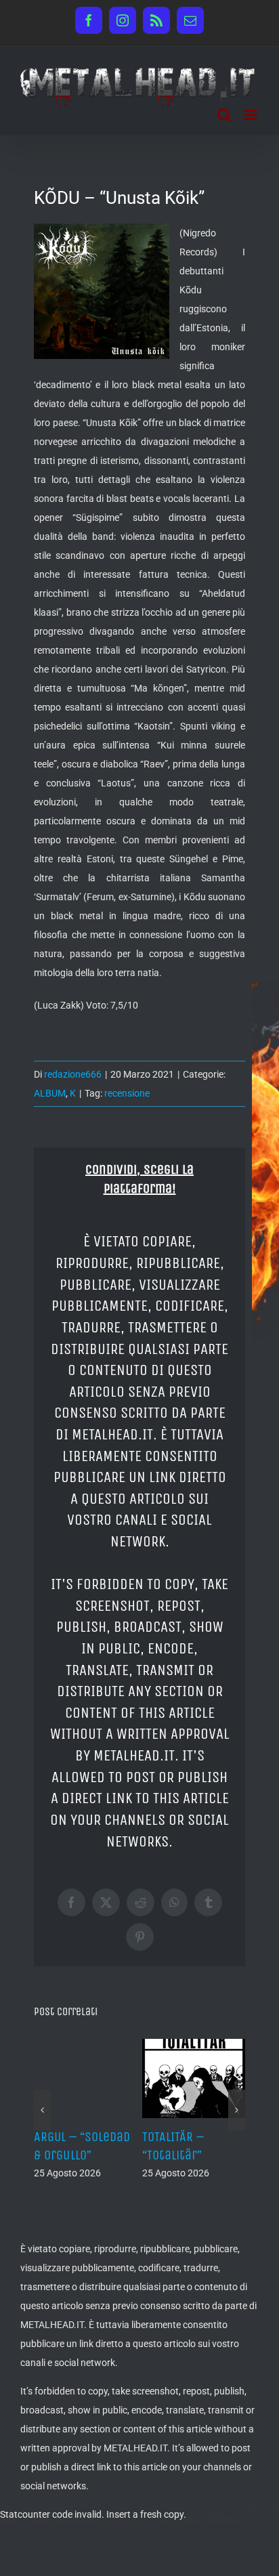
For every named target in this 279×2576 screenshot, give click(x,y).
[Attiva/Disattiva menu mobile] (252, 115)
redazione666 (73, 1074)
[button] (42, 2110)
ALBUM (50, 1093)
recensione (127, 1093)
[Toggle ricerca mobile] (224, 115)
